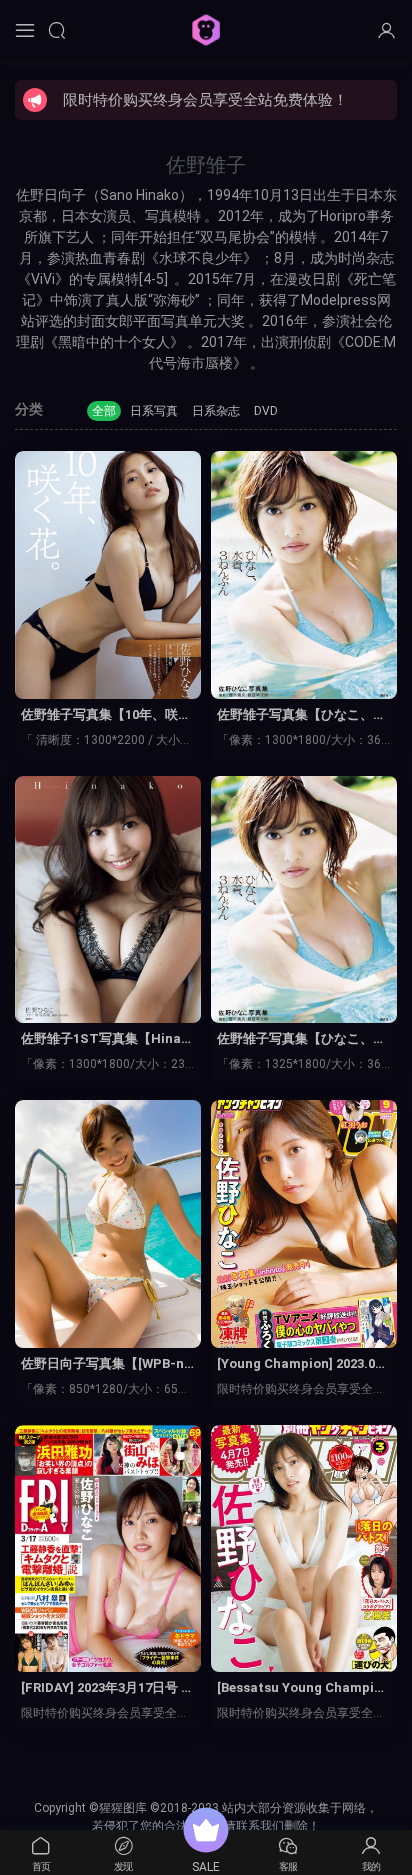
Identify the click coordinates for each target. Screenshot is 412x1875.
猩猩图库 (206, 30)
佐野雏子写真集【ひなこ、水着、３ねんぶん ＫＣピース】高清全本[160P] (303, 1040)
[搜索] (57, 30)
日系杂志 (216, 411)
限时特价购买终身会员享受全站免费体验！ (205, 100)
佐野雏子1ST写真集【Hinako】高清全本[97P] (104, 1040)
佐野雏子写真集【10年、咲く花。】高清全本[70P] (106, 716)
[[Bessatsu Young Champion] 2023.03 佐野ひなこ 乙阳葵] (304, 1549)
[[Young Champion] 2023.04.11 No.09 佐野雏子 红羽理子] (304, 1224)
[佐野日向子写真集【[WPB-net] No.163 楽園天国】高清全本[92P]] (108, 1224)
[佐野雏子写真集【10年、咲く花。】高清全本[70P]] (108, 575)
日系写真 (154, 411)
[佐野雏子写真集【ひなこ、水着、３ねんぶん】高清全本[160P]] (304, 575)
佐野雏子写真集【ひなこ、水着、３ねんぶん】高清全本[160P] (304, 716)
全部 (104, 411)
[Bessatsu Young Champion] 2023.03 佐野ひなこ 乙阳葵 (302, 1689)
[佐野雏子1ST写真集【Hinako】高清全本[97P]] (108, 900)
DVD (266, 411)
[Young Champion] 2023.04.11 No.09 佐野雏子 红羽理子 (301, 1365)
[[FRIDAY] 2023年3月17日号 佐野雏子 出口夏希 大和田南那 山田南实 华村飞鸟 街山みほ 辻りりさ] (108, 1549)
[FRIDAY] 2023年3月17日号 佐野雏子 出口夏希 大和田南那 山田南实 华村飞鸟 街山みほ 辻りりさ (107, 1689)
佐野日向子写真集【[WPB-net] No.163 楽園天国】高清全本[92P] (106, 1365)
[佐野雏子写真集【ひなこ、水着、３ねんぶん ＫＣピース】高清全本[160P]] (304, 900)
